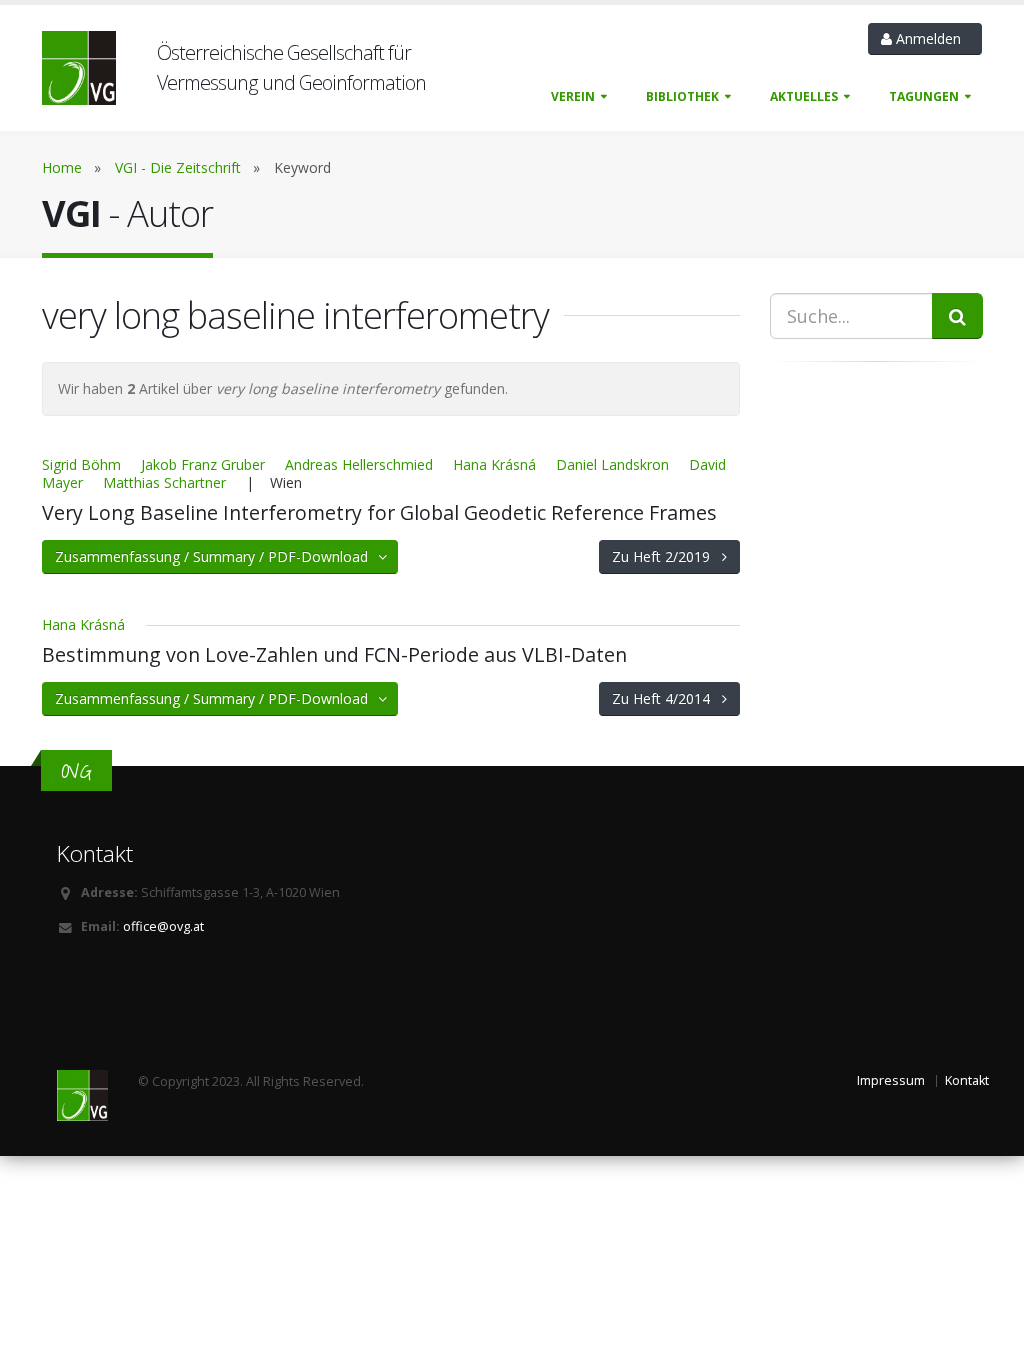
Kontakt (967, 1080)
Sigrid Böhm (81, 464)
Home (62, 167)
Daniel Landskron (612, 464)
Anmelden (930, 38)
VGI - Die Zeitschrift (178, 167)
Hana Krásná (494, 464)
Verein (573, 96)
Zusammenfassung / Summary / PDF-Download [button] (217, 556)
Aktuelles (804, 96)
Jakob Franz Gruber (203, 464)
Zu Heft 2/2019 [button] (667, 556)
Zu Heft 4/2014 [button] (667, 698)
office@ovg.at (163, 926)
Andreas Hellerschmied (359, 464)
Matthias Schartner (164, 482)
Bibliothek (682, 96)
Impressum (891, 1080)
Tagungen (924, 96)
